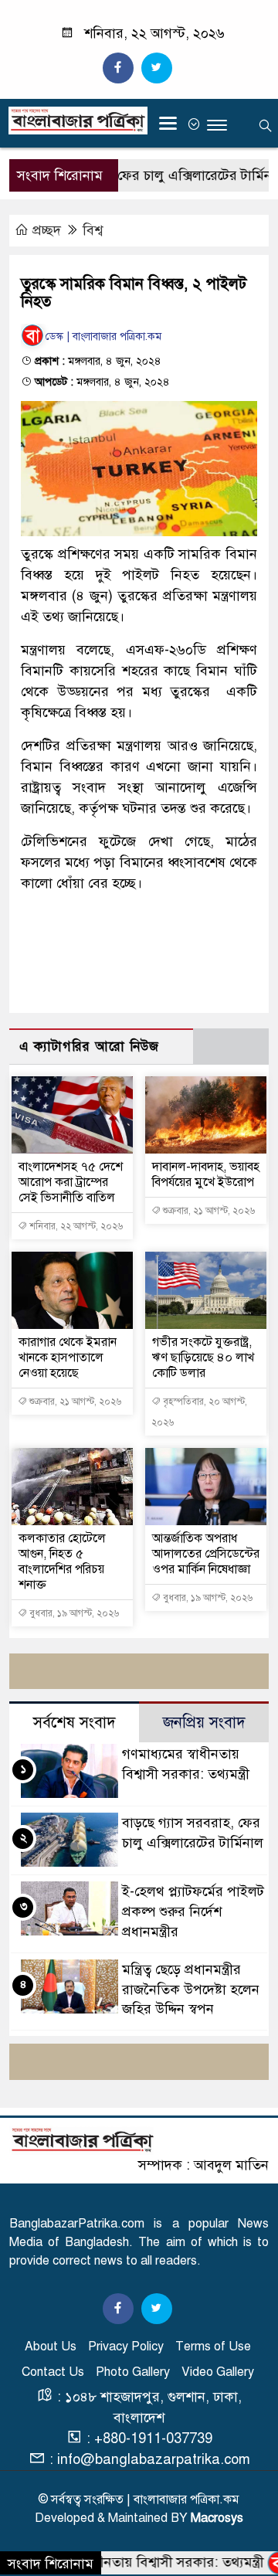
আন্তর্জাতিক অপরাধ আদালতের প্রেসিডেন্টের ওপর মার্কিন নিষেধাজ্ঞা (206, 1554)
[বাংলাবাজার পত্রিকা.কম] (83, 2139)
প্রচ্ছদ (47, 230)
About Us (51, 2347)
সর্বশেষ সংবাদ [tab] (75, 1723)
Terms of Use (213, 2347)
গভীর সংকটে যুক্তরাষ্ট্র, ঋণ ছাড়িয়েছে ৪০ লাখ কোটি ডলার (203, 1358)
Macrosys (217, 2518)
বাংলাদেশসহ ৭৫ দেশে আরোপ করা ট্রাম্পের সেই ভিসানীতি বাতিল (71, 1182)
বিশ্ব (93, 230)
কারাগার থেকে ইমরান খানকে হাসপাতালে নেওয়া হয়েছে (68, 1358)
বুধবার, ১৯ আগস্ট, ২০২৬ (73, 1613)
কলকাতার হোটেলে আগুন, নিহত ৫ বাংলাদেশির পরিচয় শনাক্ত (62, 1562)
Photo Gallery (133, 2372)
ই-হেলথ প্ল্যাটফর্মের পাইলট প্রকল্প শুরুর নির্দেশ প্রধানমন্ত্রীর (193, 1912)
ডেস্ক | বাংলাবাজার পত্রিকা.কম (103, 336)
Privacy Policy (126, 2347)
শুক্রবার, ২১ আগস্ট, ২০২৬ (208, 1211)
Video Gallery (218, 2372)
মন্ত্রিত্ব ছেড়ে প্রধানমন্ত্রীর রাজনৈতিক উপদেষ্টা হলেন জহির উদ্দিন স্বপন (191, 1990)
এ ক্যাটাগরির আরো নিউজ (89, 1047)
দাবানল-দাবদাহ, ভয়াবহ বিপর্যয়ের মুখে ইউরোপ (206, 1174)
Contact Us (53, 2372)
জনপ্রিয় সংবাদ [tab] (204, 1723)
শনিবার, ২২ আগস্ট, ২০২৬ (75, 1226)
